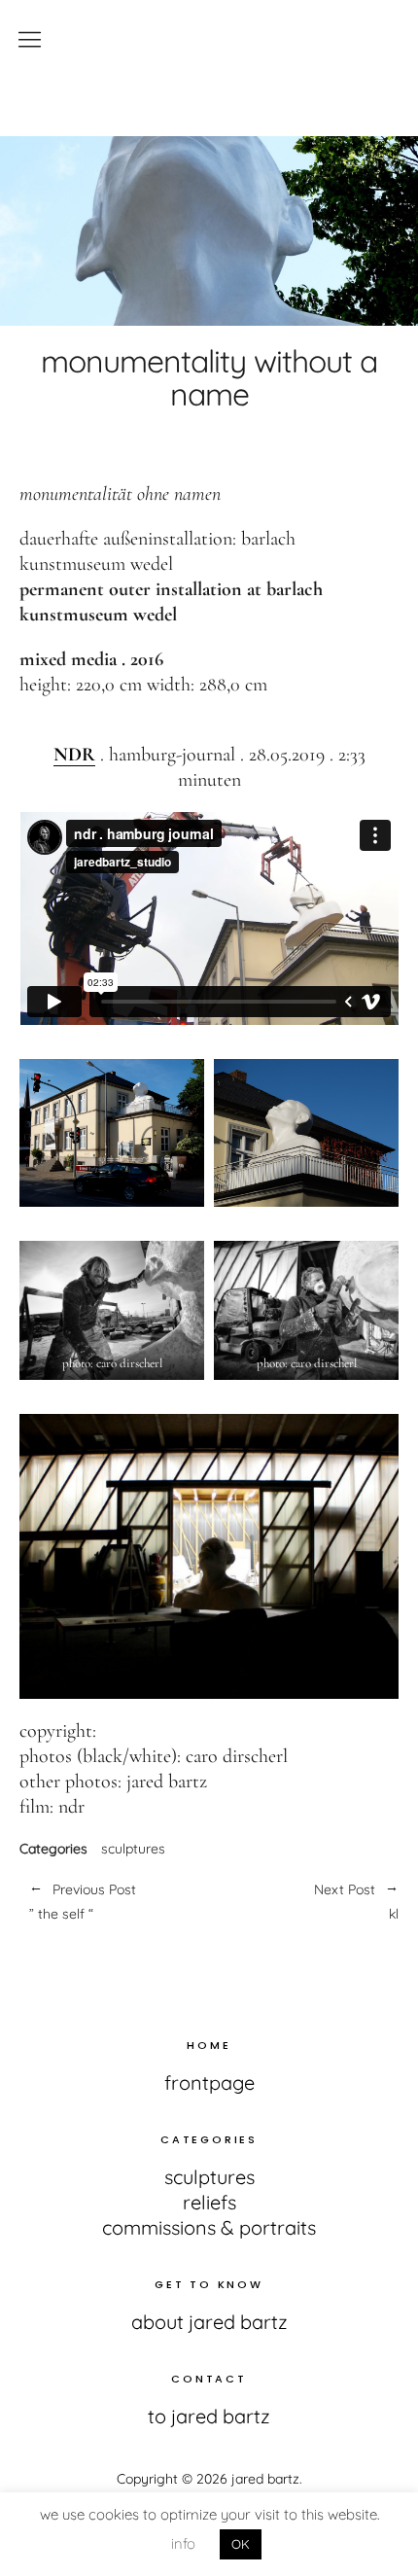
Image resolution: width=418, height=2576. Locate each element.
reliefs (209, 2202)
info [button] (183, 2543)
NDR (74, 755)
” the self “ (83, 1902)
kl (304, 1902)
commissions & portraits (209, 2227)
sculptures (133, 1849)
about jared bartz (209, 2322)
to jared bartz (209, 2416)
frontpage (209, 2082)
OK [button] (241, 2544)
